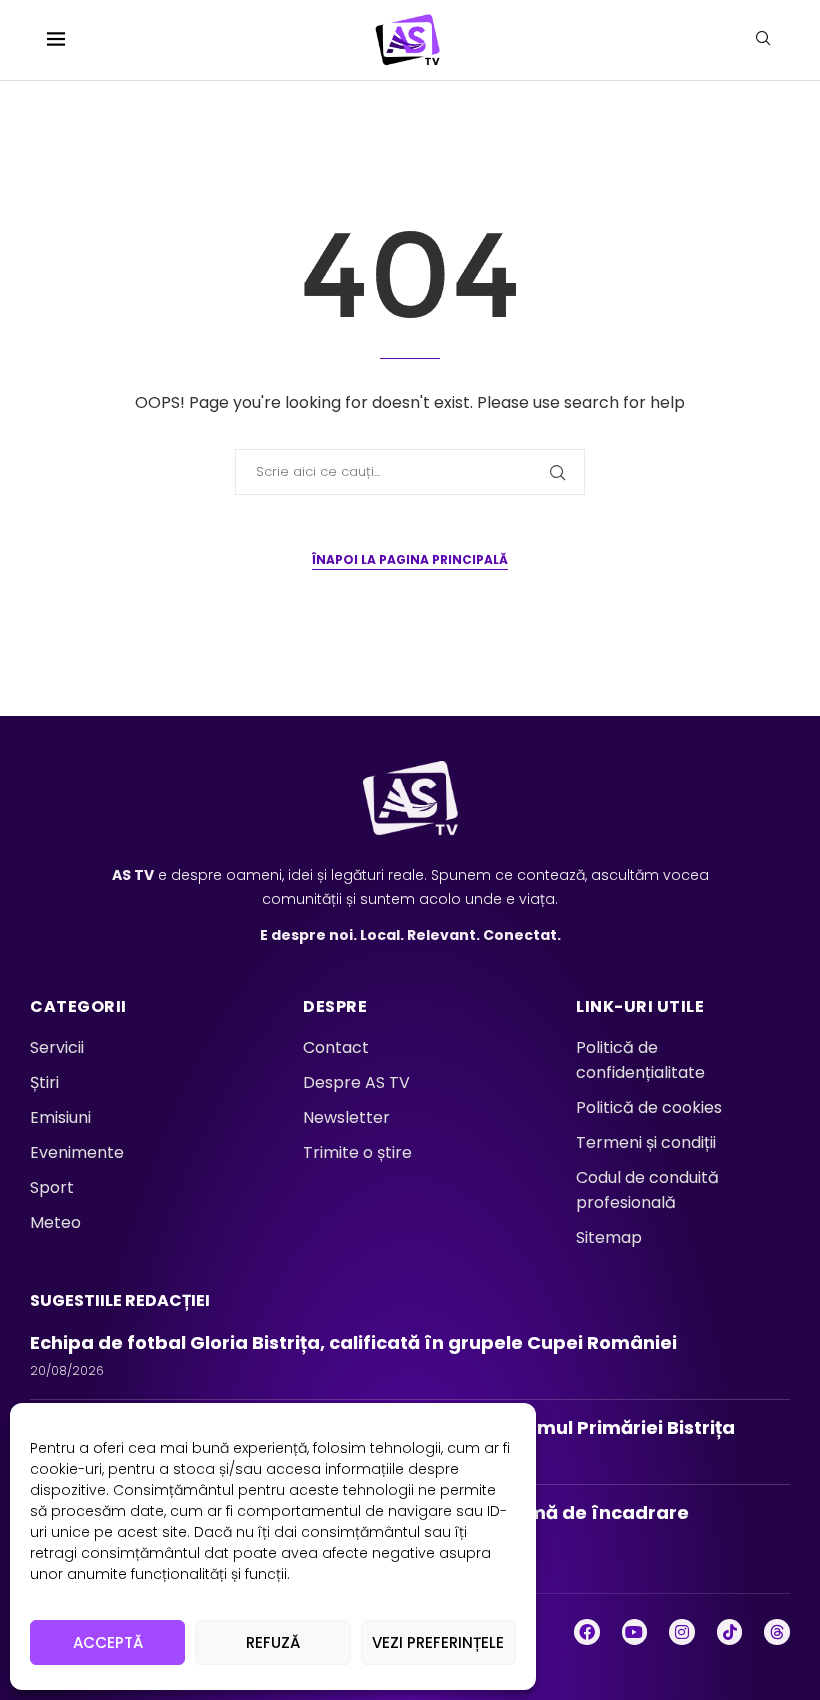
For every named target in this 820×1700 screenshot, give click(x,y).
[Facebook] (587, 1632)
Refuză (273, 1642)
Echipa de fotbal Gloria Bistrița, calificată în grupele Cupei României (357, 1342)
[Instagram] (682, 1632)
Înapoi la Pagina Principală (410, 559)
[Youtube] (635, 1632)
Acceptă (108, 1642)
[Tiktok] (730, 1632)
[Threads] (777, 1632)
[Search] (763, 41)
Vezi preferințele (438, 1642)
